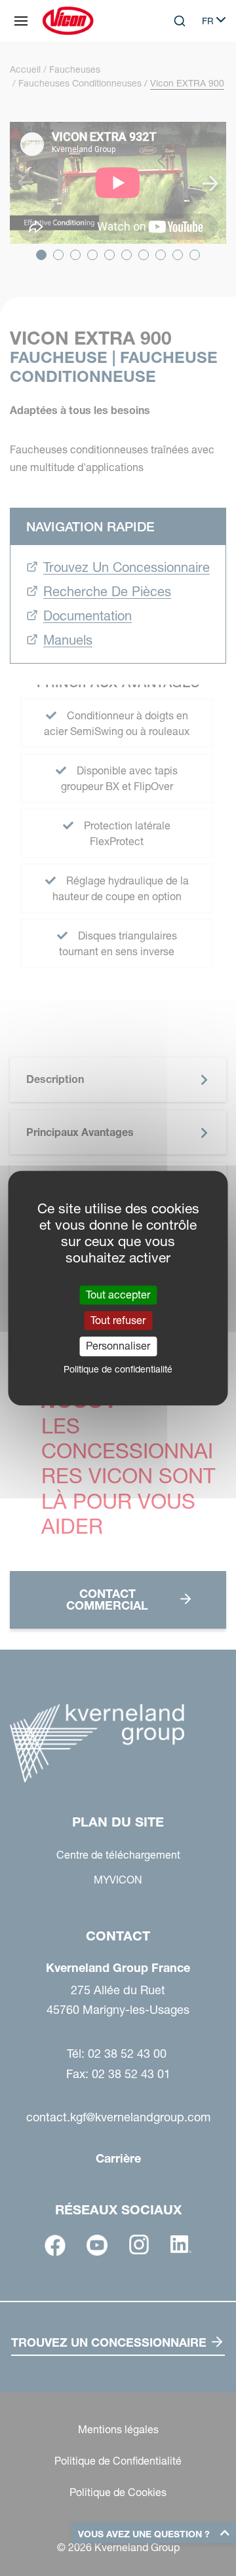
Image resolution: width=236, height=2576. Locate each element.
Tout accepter (118, 1295)
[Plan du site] (21, 21)
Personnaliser (118, 1346)
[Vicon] (68, 21)
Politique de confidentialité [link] (118, 1369)
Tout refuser (118, 1320)
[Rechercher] (170, 75)
